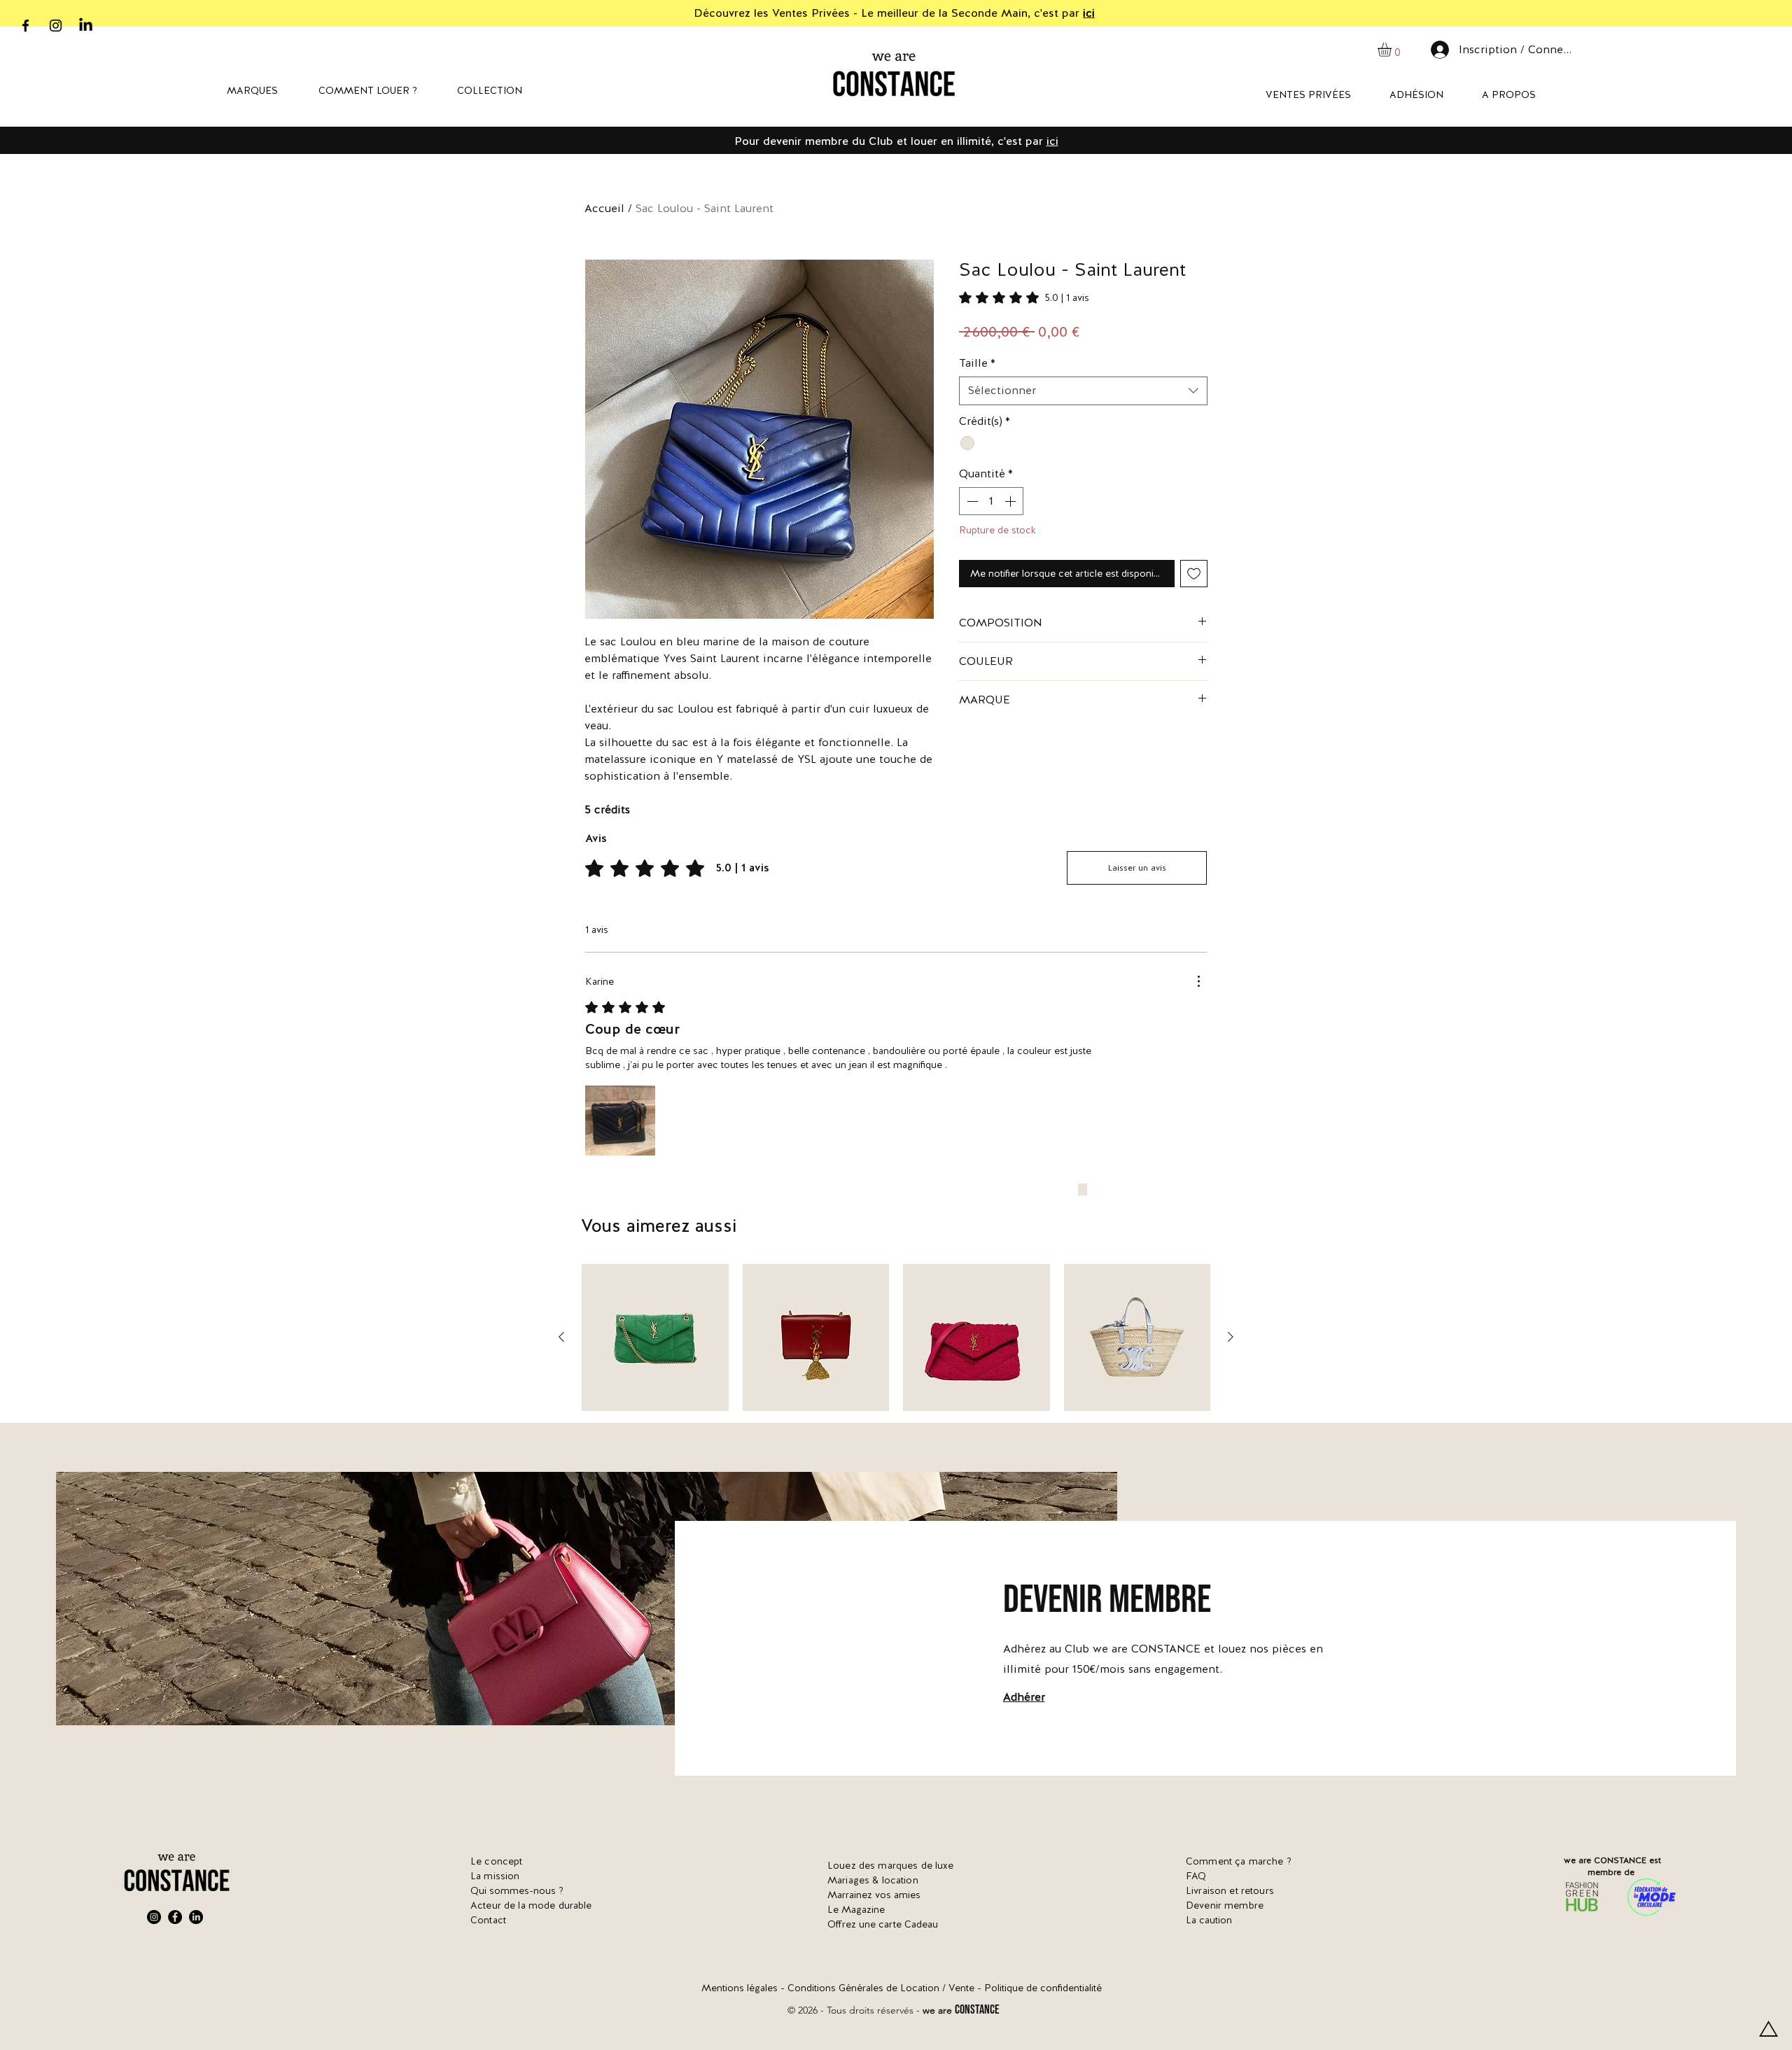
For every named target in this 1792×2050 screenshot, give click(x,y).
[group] (896, 1338)
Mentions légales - (744, 1988)
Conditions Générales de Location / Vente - (886, 1988)
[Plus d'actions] (1198, 981)
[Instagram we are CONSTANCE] (56, 26)
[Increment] (1011, 501)
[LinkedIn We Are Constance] (196, 1917)
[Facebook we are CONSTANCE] (26, 26)
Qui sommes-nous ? (517, 1890)
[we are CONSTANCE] (86, 26)
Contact (488, 1920)
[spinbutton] (991, 501)
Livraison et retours (1230, 1890)
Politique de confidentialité (1043, 1988)
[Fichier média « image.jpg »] (620, 1121)
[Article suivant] (1231, 1337)
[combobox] (1083, 391)
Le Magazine (856, 1909)
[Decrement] (971, 501)
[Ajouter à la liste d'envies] (1194, 574)
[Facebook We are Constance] (175, 1917)
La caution (1209, 1920)
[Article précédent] (561, 1337)
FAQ (1196, 1876)
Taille (977, 363)
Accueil (604, 208)
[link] (1024, 297)
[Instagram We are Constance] (154, 1917)
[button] (1393, 50)
